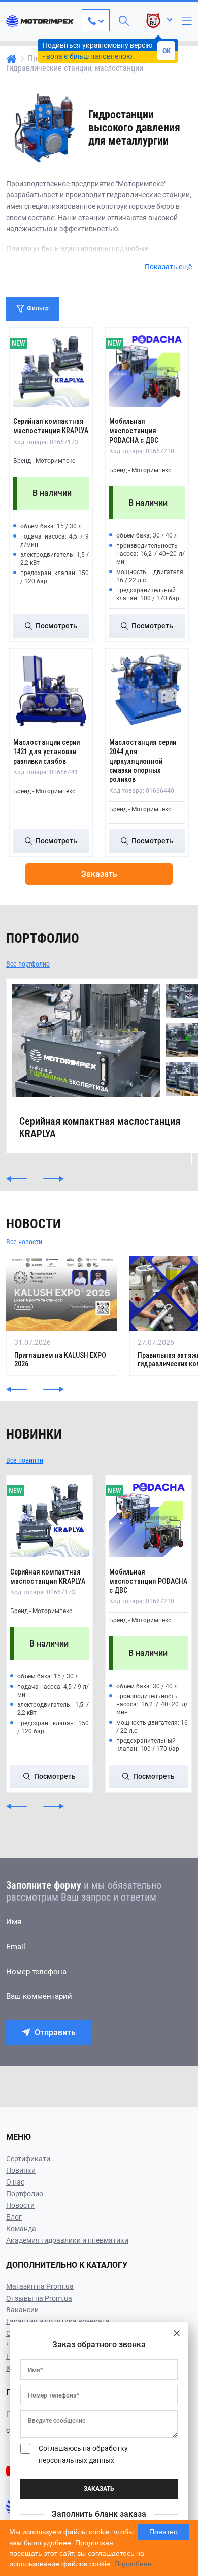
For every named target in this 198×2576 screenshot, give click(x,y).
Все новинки (25, 1460)
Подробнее (133, 2564)
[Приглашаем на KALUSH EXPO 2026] (62, 1316)
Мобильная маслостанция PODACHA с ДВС (134, 431)
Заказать (99, 874)
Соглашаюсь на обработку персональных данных (83, 2454)
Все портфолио (28, 964)
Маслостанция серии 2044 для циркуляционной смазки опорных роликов (143, 761)
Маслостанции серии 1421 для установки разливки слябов (46, 752)
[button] (16, 1179)
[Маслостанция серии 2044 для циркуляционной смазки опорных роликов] (147, 690)
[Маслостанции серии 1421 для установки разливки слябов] (51, 690)
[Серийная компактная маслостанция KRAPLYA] (51, 369)
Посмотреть (56, 626)
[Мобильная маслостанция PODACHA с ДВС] (147, 369)
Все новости (24, 1242)
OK (167, 51)
